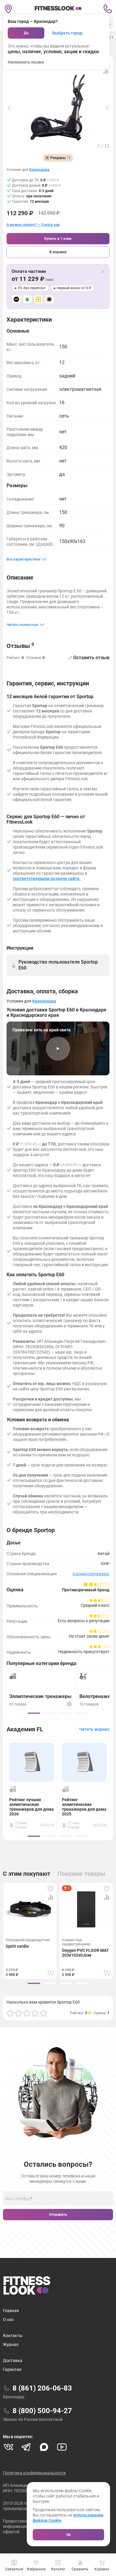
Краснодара (39, 170)
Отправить (58, 2215)
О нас (8, 2319)
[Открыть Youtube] (62, 2447)
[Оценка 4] (35, 2013)
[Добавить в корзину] (51, 1973)
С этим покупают (27, 1874)
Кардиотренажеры (91, 1574)
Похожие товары (81, 1874)
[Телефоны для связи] (108, 9)
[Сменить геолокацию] (8, 9)
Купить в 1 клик (58, 239)
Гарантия (12, 2369)
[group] (34, 1713)
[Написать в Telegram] (26, 2447)
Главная (11, 2311)
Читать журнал (94, 1729)
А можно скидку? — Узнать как (33, 225)
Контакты (13, 2336)
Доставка (13, 2361)
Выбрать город (67, 33)
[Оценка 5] (43, 2013)
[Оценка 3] (27, 2013)
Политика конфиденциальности (34, 2473)
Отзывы (20, 646)
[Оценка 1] (10, 2013)
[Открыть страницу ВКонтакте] (8, 2447)
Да (26, 33)
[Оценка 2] (18, 2013)
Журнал (11, 2344)
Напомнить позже (26, 62)
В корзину (58, 252)
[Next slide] (107, 108)
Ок (69, 2535)
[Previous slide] (9, 108)
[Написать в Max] (44, 2447)
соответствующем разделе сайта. (47, 879)
